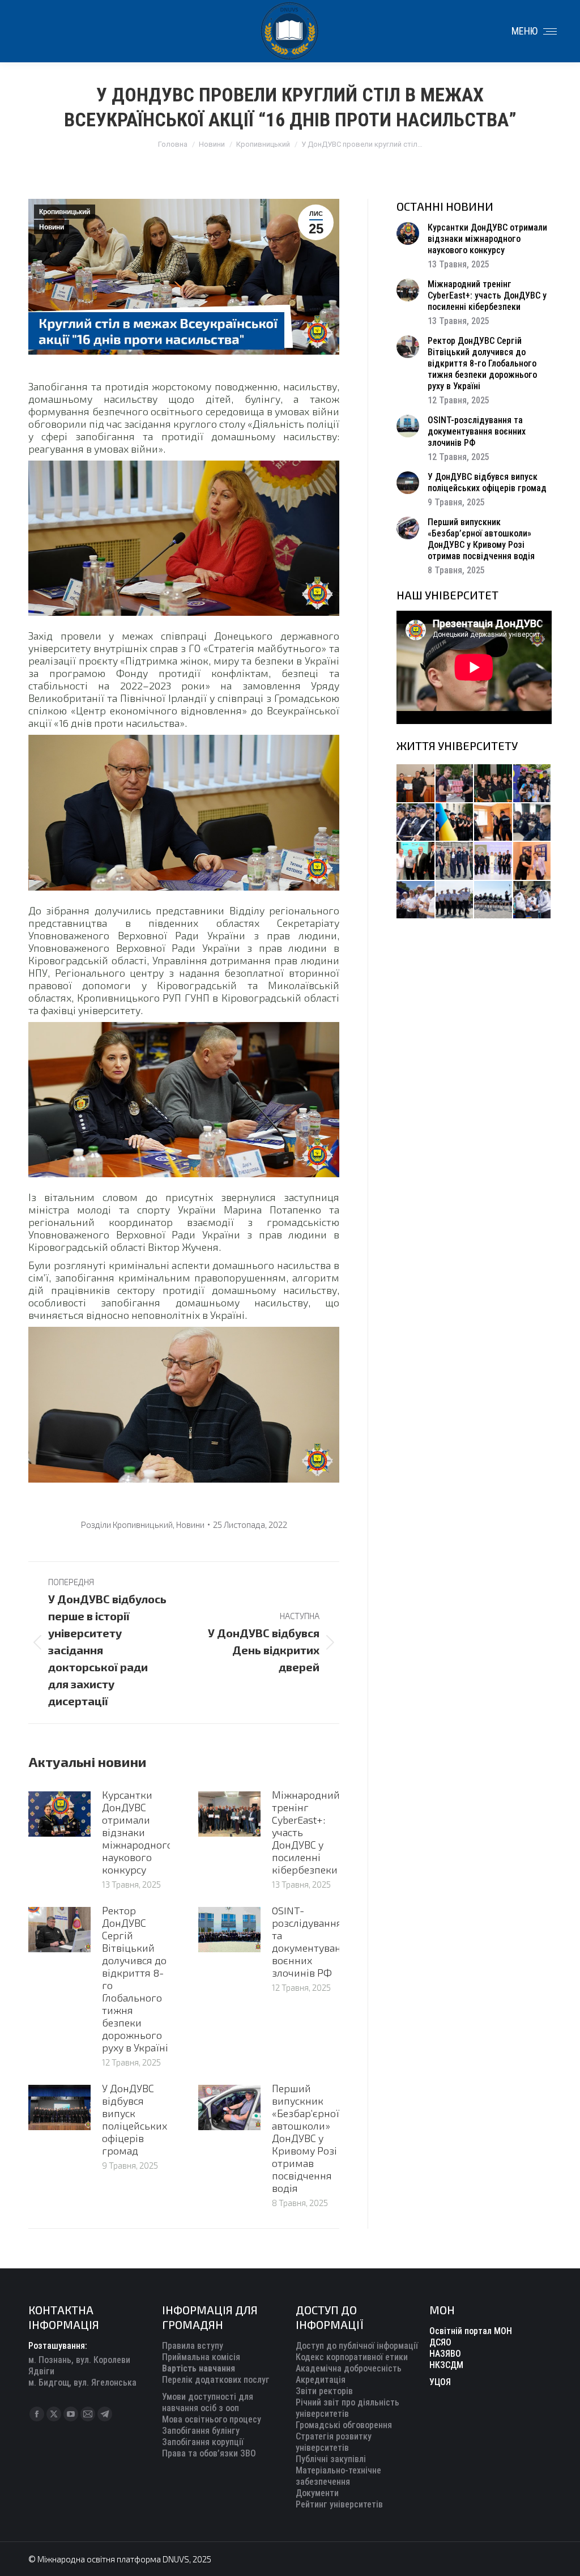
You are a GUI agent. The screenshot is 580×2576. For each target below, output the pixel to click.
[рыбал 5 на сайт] (494, 784)
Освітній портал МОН (471, 2331)
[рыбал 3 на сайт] (416, 823)
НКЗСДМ (446, 2365)
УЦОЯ (440, 2382)
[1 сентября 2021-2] (533, 900)
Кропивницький (65, 212)
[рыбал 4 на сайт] (416, 784)
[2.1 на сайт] (494, 823)
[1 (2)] (455, 861)
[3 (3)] (416, 861)
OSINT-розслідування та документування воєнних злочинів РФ (312, 1941)
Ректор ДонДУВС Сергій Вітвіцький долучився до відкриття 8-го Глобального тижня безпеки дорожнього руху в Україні (135, 1979)
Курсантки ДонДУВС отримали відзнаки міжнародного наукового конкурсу (137, 1832)
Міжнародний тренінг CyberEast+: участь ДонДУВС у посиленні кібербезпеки (306, 1832)
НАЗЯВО (445, 2354)
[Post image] (59, 1814)
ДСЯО (440, 2342)
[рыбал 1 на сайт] (533, 784)
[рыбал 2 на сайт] (455, 823)
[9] (533, 861)
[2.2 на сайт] (533, 823)
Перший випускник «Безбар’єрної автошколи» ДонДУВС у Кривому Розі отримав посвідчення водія (306, 2138)
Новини (52, 227)
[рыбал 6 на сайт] (455, 784)
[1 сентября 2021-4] (455, 900)
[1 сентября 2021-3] (494, 900)
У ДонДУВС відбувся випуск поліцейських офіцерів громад (135, 2119)
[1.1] (494, 861)
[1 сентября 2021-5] (416, 900)
